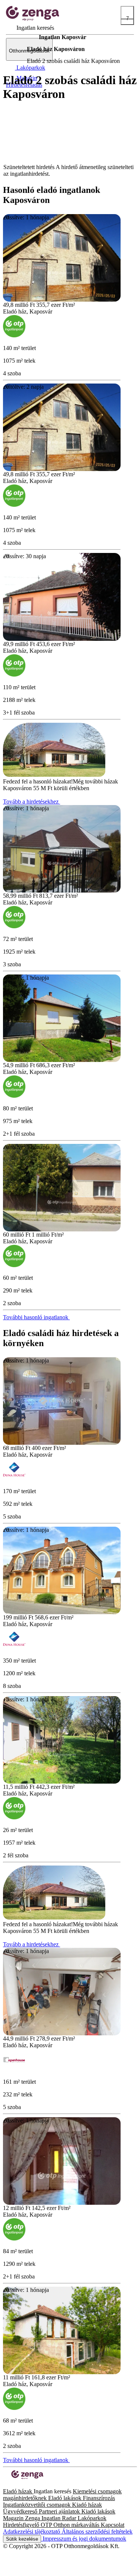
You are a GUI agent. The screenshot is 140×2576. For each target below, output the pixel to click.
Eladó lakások (66, 2498)
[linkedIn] (18, 2485)
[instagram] (12, 2485)
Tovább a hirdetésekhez (32, 802)
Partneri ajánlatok (60, 2511)
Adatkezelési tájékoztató (32, 2532)
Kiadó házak (87, 2505)
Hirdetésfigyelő (22, 2525)
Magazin (14, 2518)
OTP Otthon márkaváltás (71, 2525)
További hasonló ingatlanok (36, 1317)
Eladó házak (18, 2491)
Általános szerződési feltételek (97, 2532)
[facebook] (6, 2485)
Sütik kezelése (22, 2539)
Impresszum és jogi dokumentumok (84, 2539)
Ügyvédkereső (21, 2511)
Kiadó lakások (98, 2511)
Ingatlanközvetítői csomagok (38, 2505)
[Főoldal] (22, 37)
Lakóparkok (92, 2518)
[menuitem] (30, 28)
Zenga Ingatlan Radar (51, 2518)
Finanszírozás (99, 2498)
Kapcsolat (113, 2525)
